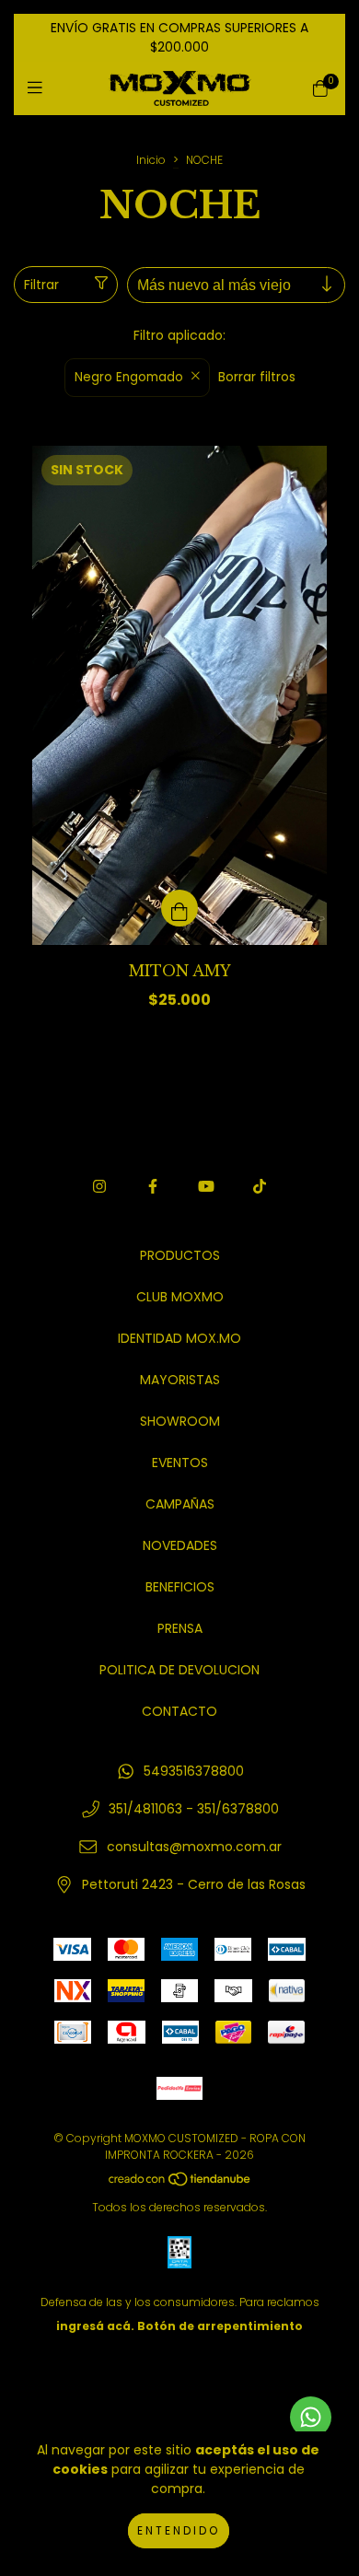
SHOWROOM (180, 1421)
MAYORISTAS (180, 1380)
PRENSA (180, 1628)
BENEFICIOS (180, 1587)
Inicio (151, 160)
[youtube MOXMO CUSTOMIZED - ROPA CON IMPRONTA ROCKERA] (206, 1187)
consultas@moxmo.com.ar (194, 1847)
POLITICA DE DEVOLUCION (179, 1670)
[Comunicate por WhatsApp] (311, 2417)
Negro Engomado (129, 377)
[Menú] (39, 88)
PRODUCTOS (180, 1255)
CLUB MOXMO (180, 1297)
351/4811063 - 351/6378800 (194, 1809)
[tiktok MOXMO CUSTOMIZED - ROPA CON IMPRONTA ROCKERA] (260, 1187)
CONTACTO (179, 1711)
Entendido (179, 2530)
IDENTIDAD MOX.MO (179, 1338)
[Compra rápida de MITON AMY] (179, 908)
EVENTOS (180, 1463)
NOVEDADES (180, 1545)
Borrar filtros (257, 377)
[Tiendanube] (180, 2183)
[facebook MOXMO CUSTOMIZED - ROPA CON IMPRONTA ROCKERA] (153, 1187)
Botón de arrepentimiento (220, 2326)
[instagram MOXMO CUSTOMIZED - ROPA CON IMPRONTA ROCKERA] (99, 1187)
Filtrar (41, 285)
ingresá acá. (95, 2326)
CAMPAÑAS (180, 1504)
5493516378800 (194, 1771)
